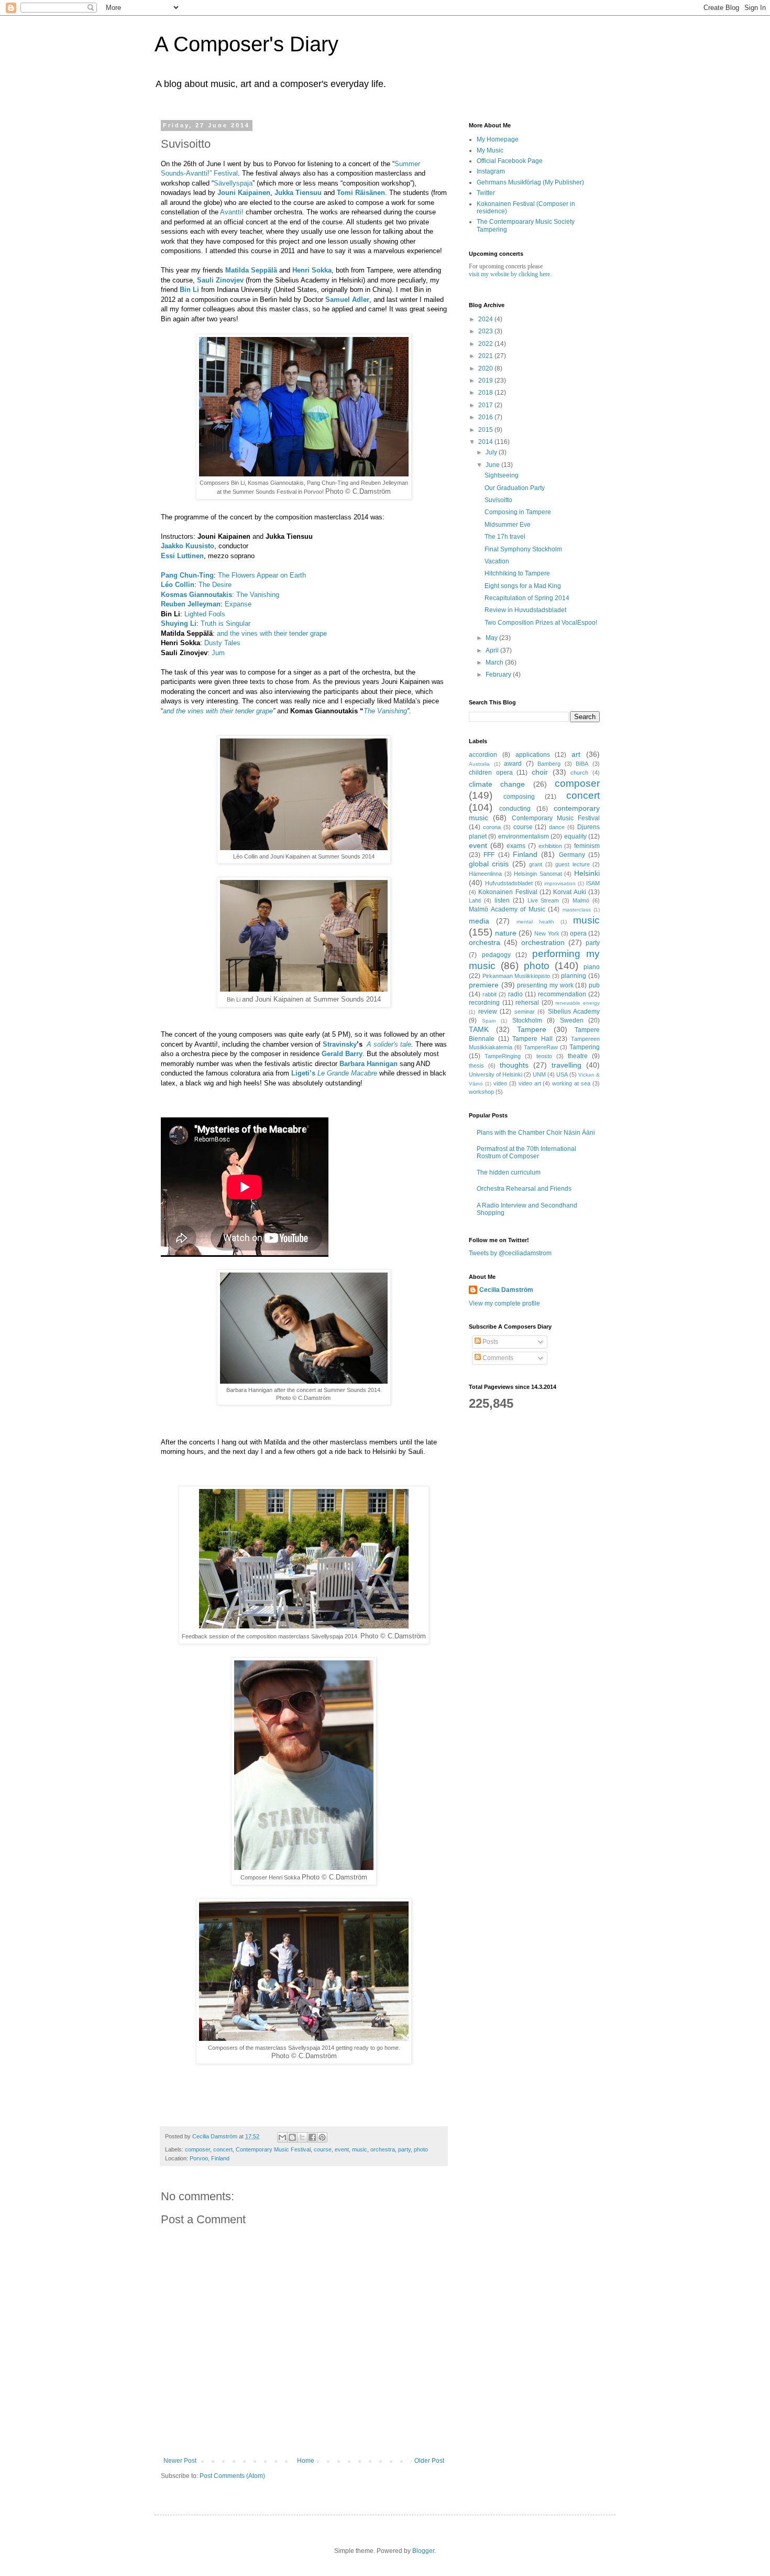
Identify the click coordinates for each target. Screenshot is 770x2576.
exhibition (550, 846)
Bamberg (549, 764)
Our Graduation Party (515, 488)
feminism (587, 846)
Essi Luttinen (182, 556)
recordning (484, 1003)
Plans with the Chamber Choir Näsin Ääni (536, 1133)
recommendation (562, 994)
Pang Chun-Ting (187, 575)
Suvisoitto (498, 500)
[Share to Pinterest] (322, 2137)
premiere (484, 985)
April (493, 650)
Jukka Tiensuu (298, 193)
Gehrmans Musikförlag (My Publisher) (530, 182)
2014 (486, 442)
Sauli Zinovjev (220, 280)
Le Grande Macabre (347, 1073)
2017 (486, 405)
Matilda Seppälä (251, 270)
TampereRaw (541, 1047)
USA (562, 1074)
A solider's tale (389, 1044)
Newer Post (180, 2461)
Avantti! (232, 212)
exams (516, 846)
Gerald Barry (342, 1054)
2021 (486, 356)
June (493, 465)
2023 (486, 331)
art (576, 754)
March (495, 662)
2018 (486, 393)
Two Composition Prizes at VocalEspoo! (541, 623)
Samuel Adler (347, 300)
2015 (486, 430)
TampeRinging (503, 1056)
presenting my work (545, 985)
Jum (218, 653)
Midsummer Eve (508, 525)
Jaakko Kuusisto (188, 546)
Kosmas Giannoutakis (196, 595)
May (492, 638)
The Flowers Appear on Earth (262, 575)
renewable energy (577, 1003)
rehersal (527, 1003)
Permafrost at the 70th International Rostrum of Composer (526, 1153)
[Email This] (282, 2137)
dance (557, 827)
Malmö (581, 900)
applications (533, 755)
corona (492, 827)
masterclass (577, 910)
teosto (544, 1056)
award (513, 764)
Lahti (475, 900)
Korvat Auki (569, 892)
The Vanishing (258, 595)
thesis (476, 1066)
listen (502, 900)
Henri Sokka (312, 270)
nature (506, 933)
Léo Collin (178, 585)
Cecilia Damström (506, 1290)
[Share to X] (302, 2137)
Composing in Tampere (518, 512)
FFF (489, 855)
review (488, 1012)
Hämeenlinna (485, 874)
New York (547, 933)
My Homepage (498, 139)
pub (594, 985)
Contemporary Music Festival (273, 2149)
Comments (497, 1358)
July (492, 452)
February (499, 675)
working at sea (571, 1083)
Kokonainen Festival (508, 892)
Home (306, 2461)
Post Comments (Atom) (232, 2476)
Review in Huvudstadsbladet (525, 610)
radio (515, 994)
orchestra (383, 2149)
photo (421, 2149)
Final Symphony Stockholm (523, 549)
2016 (486, 417)
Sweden (572, 1020)
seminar (525, 1012)
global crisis (489, 864)
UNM (539, 1074)
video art (530, 1083)
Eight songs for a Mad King (523, 586)
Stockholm (527, 1020)
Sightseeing (502, 475)
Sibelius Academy (574, 1012)
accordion (483, 755)
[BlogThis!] (292, 2137)
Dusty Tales (222, 643)
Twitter (486, 193)
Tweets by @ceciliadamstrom (510, 1253)
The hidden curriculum (509, 1172)
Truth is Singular (225, 623)
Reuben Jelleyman (191, 604)
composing (519, 797)
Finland (525, 854)
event (342, 2149)
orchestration (543, 942)
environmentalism (524, 836)
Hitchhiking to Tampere (517, 573)
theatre (578, 1056)
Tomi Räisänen (361, 193)
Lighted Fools (205, 614)
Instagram (491, 171)
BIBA (582, 764)
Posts (489, 1342)
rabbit (489, 994)
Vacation (497, 561)
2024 (486, 319)
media (479, 921)
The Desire (215, 585)
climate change (497, 784)
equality (575, 836)
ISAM (593, 883)
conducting (515, 809)
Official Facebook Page (510, 161)
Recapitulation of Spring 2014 (527, 598)
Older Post (429, 2461)
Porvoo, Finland (210, 2158)
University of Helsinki (496, 1074)
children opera (491, 773)
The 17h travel (505, 537)
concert (223, 2149)
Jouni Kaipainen (244, 193)
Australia (479, 764)
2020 (486, 368)
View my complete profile (504, 1303)
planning (574, 976)
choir (540, 772)
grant (536, 864)
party (404, 2149)
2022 (486, 344)
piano (592, 967)
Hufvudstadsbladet (509, 883)
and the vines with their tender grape (272, 633)
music (360, 2149)
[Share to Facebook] (312, 2137)
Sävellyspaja (233, 183)
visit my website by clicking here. (510, 274)
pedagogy (496, 955)
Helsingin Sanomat (538, 874)
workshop (481, 1092)
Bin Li (189, 290)
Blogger (423, 2551)
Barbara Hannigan (368, 1064)
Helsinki (587, 873)
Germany (572, 855)
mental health (535, 922)
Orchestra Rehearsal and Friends (524, 1189)
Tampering (585, 1047)
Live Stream (543, 900)
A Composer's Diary (246, 44)
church (579, 773)
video (500, 1083)
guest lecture (572, 864)
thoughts (514, 1065)
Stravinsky (340, 1044)
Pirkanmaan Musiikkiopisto (516, 976)
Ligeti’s (303, 1073)
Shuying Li (179, 623)
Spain (489, 1021)
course (323, 2149)
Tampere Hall (532, 1039)
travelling (566, 1065)
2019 (486, 381)
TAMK (479, 1029)
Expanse (238, 604)
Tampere (532, 1029)
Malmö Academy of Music (507, 909)
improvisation (560, 883)
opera (578, 933)
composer (197, 2149)
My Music (490, 150)
